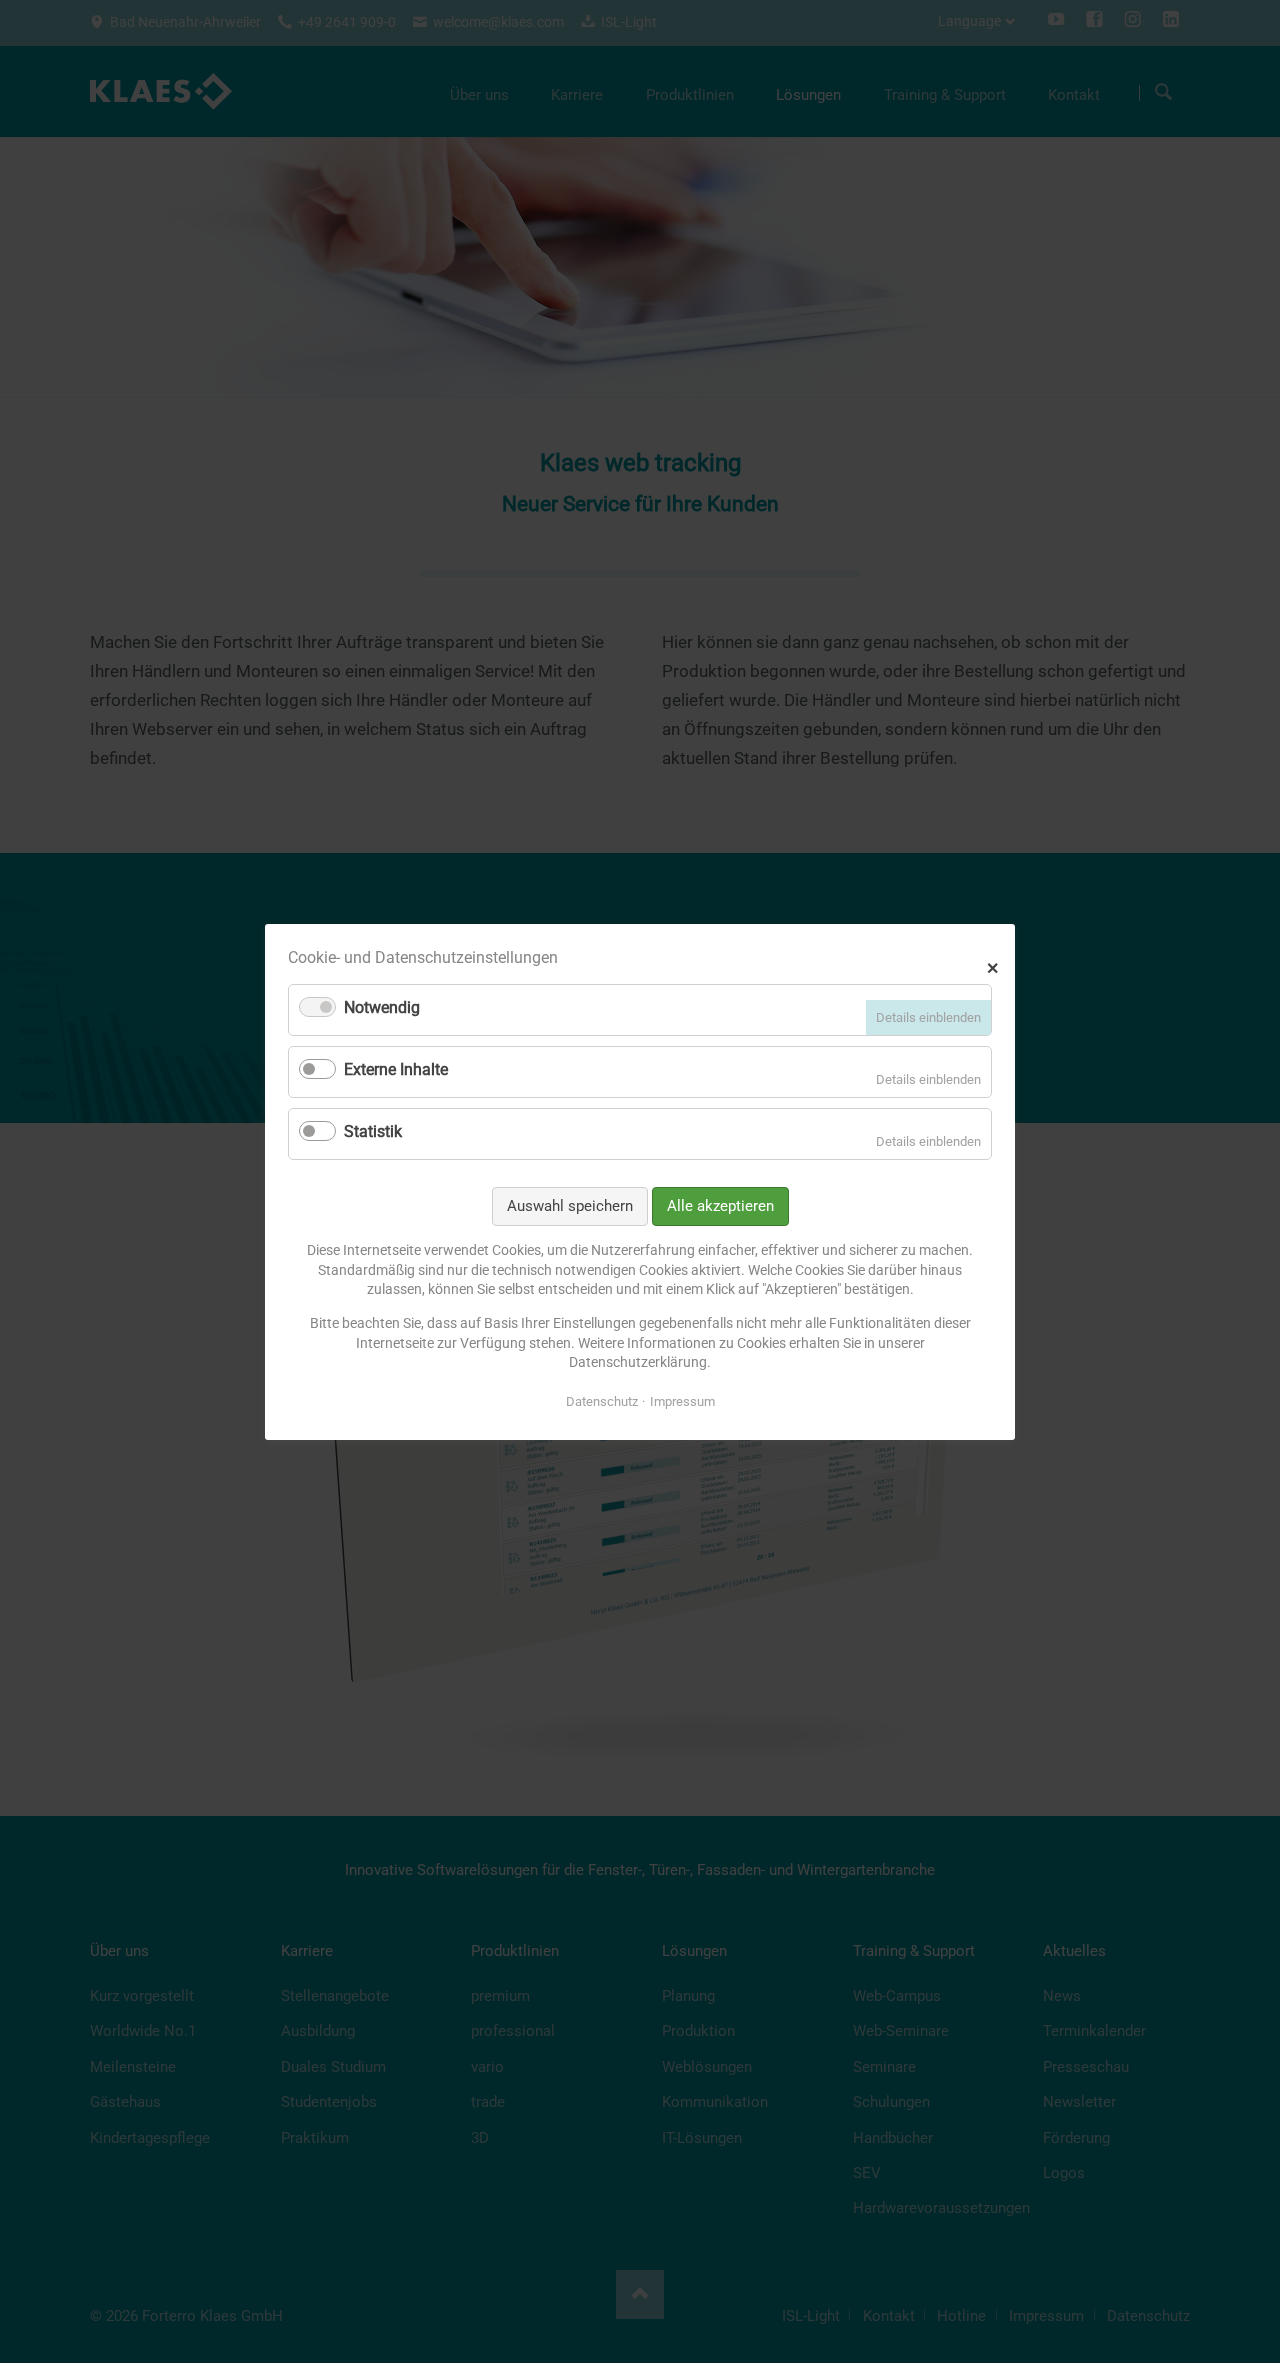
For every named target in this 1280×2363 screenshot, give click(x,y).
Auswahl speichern (570, 1205)
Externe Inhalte (396, 1069)
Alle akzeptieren (720, 1205)
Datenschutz (602, 1400)
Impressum (682, 1400)
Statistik (373, 1131)
